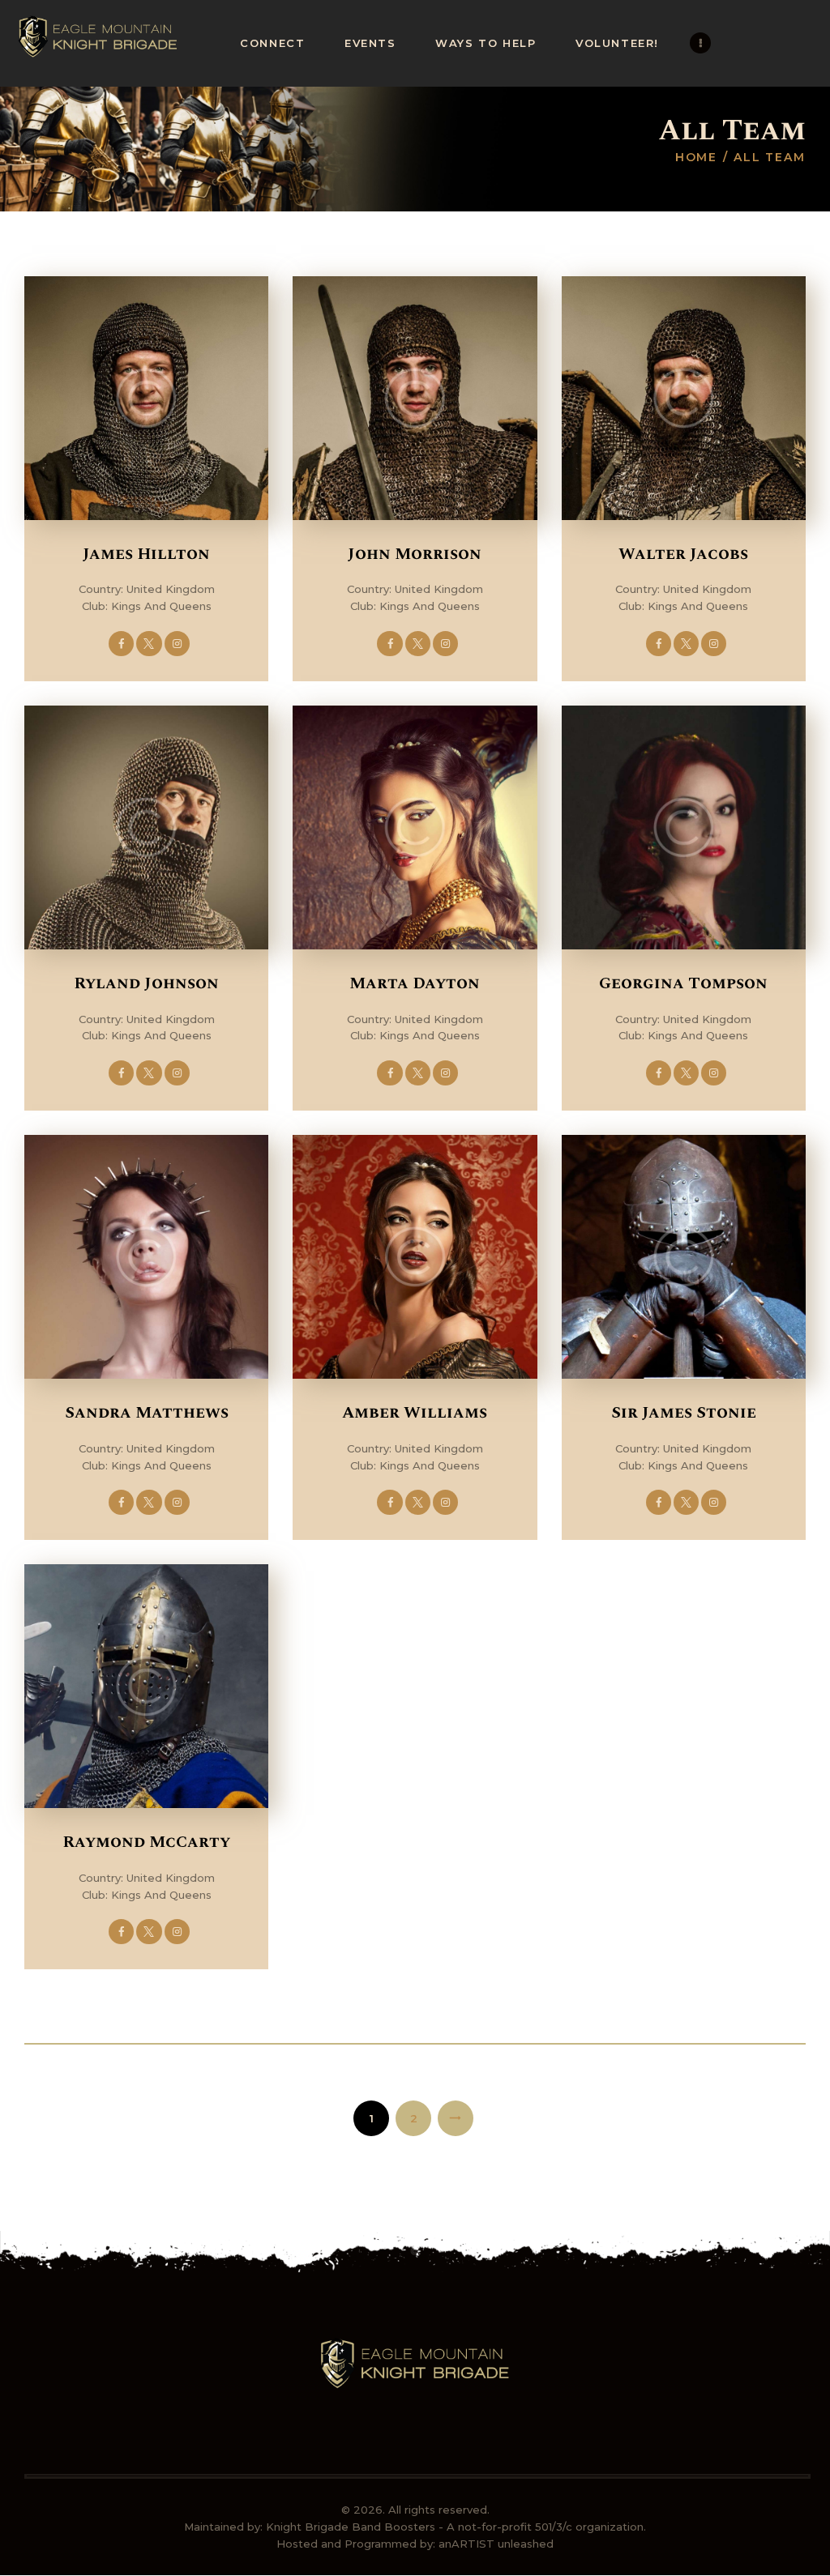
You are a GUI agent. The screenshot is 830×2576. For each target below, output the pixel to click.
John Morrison (415, 554)
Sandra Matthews (147, 1413)
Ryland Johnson (146, 983)
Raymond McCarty (146, 1842)
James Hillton (146, 554)
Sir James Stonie (684, 1413)
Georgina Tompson (683, 983)
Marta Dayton (415, 983)
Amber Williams (415, 1413)
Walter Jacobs (683, 554)
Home (697, 157)
